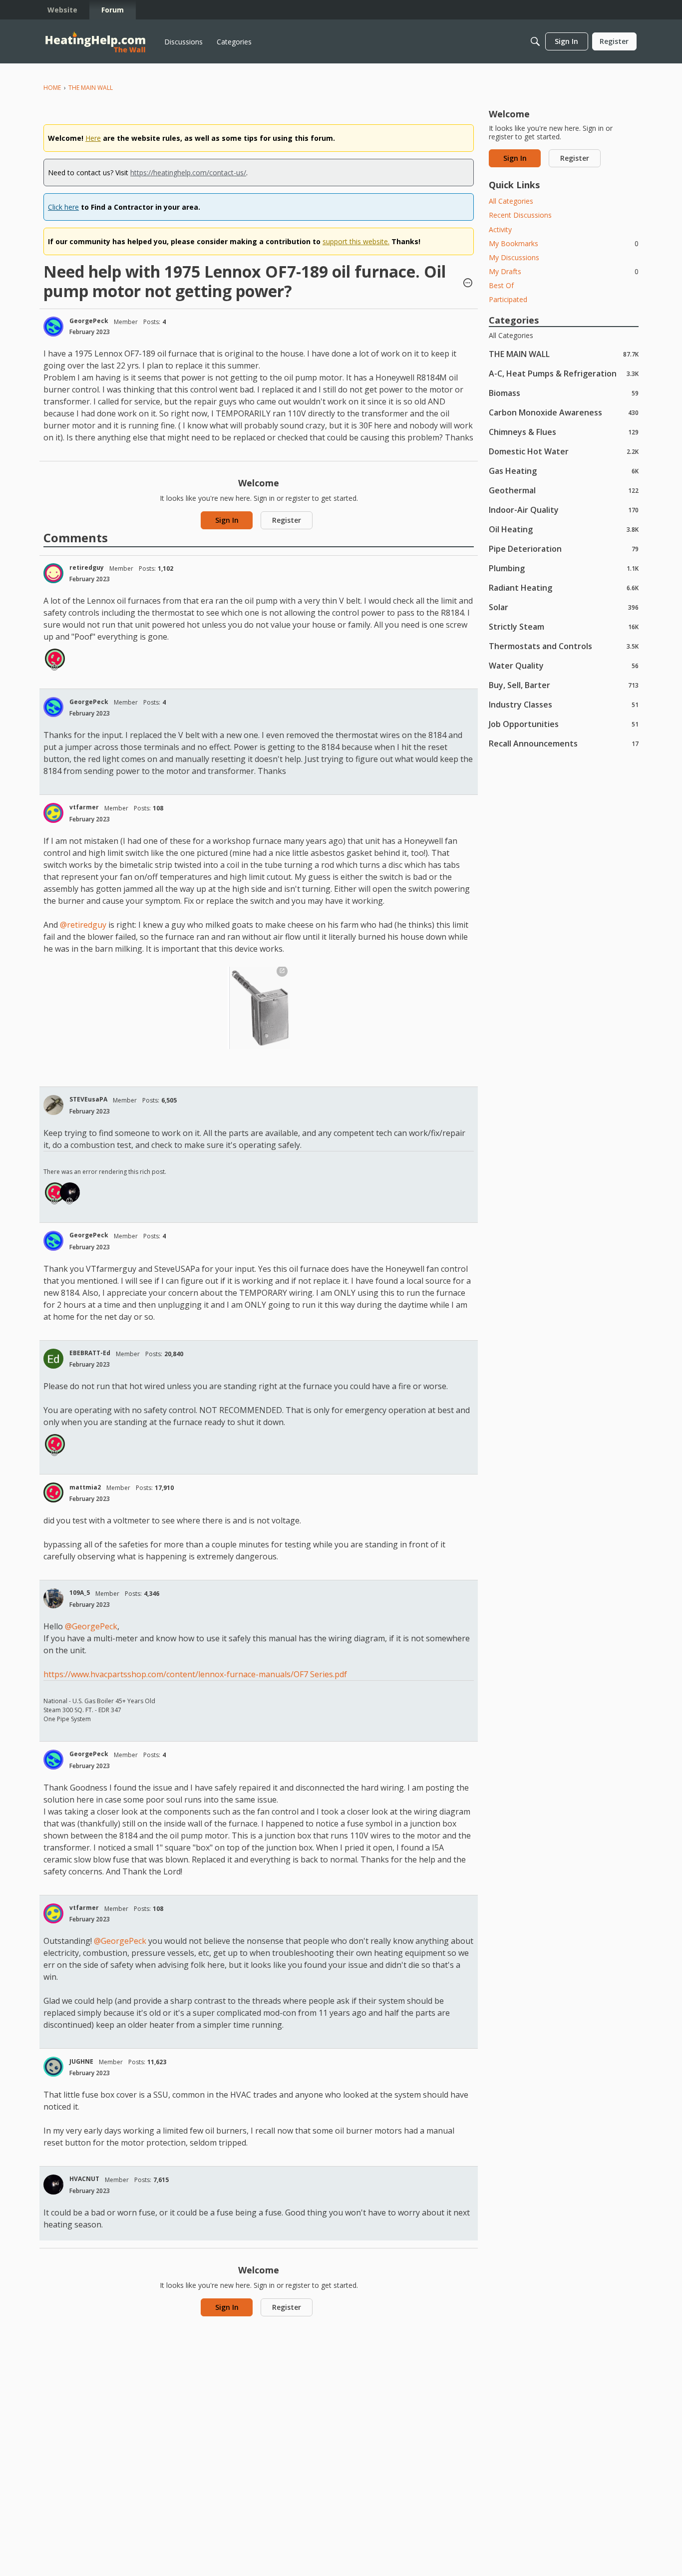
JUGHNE (81, 2061)
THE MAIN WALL (564, 354)
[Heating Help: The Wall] (95, 42)
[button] (468, 284)
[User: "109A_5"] (53, 1598)
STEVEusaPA (88, 1099)
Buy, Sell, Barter (564, 685)
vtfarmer (84, 807)
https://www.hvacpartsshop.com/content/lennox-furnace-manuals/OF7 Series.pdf (195, 1674)
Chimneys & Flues (564, 432)
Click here (63, 207)
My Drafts (564, 271)
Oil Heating (564, 529)
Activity (500, 229)
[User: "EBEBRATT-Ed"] (53, 1359)
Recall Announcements (564, 743)
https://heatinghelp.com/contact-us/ (188, 173)
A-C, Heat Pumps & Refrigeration (564, 373)
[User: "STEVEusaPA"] (53, 1105)
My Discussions (514, 257)
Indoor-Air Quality (564, 510)
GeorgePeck (89, 321)
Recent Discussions (520, 215)
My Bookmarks (564, 243)
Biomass (564, 393)
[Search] (535, 41)
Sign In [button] (227, 520)
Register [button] (287, 520)
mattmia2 (85, 1487)
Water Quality (564, 665)
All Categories (511, 201)
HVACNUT (84, 2179)
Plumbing (564, 568)
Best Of (501, 285)
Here (93, 138)
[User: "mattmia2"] (55, 659)
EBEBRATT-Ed (90, 1353)
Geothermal (564, 490)
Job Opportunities (564, 724)
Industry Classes (564, 704)
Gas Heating (564, 471)
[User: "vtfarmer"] (53, 813)
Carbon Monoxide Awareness (564, 412)
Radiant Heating (564, 587)
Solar (564, 607)
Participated (508, 299)
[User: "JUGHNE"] (53, 2067)
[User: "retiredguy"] (53, 573)
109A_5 (80, 1593)
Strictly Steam (564, 626)
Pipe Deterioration (564, 549)
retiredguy (87, 567)
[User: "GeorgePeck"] (53, 327)
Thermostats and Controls (564, 646)
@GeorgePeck (91, 1626)
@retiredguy (83, 925)
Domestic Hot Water (564, 451)
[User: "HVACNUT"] (70, 1192)
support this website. (356, 241)
